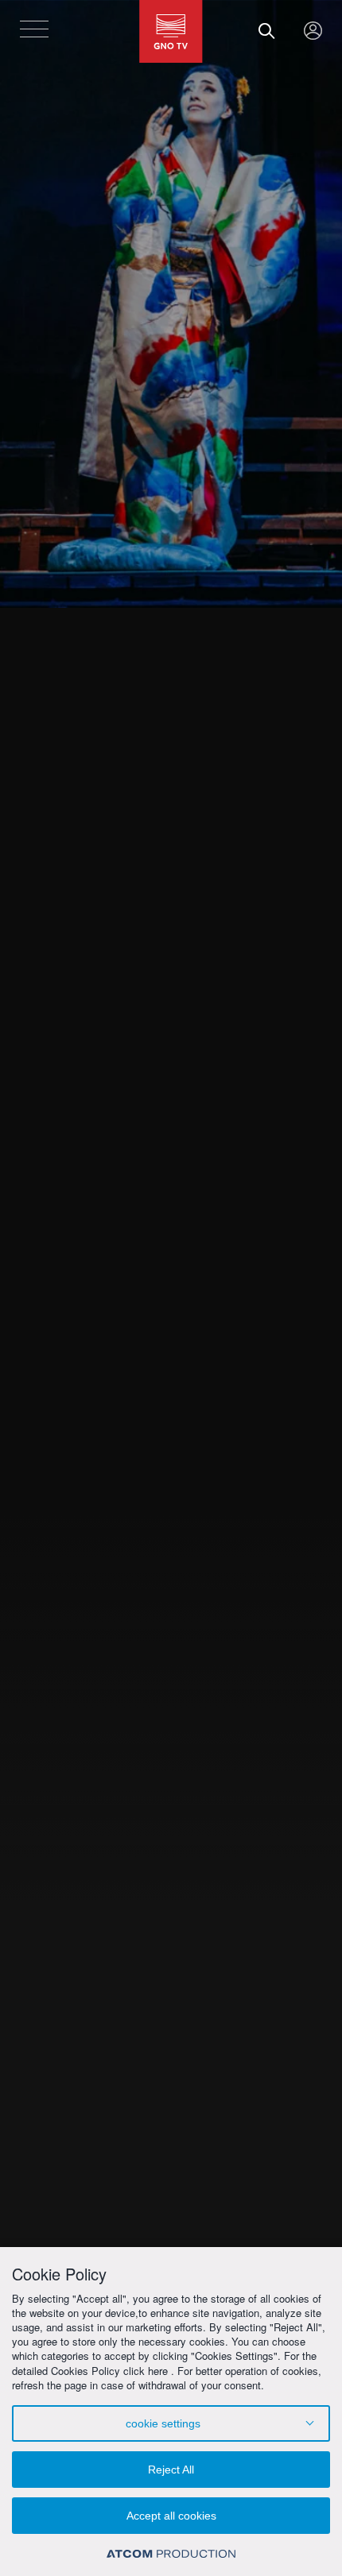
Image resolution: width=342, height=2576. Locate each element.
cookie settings (163, 2423)
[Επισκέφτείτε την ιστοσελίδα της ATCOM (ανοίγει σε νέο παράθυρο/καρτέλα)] (171, 2553)
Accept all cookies (171, 2516)
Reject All (171, 2470)
